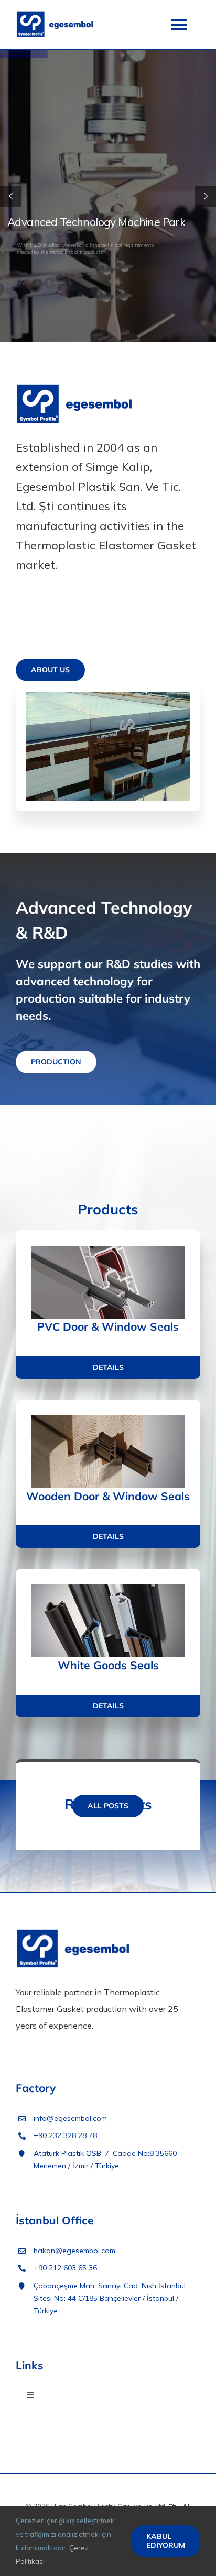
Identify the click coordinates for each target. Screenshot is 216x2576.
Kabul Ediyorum (166, 2541)
